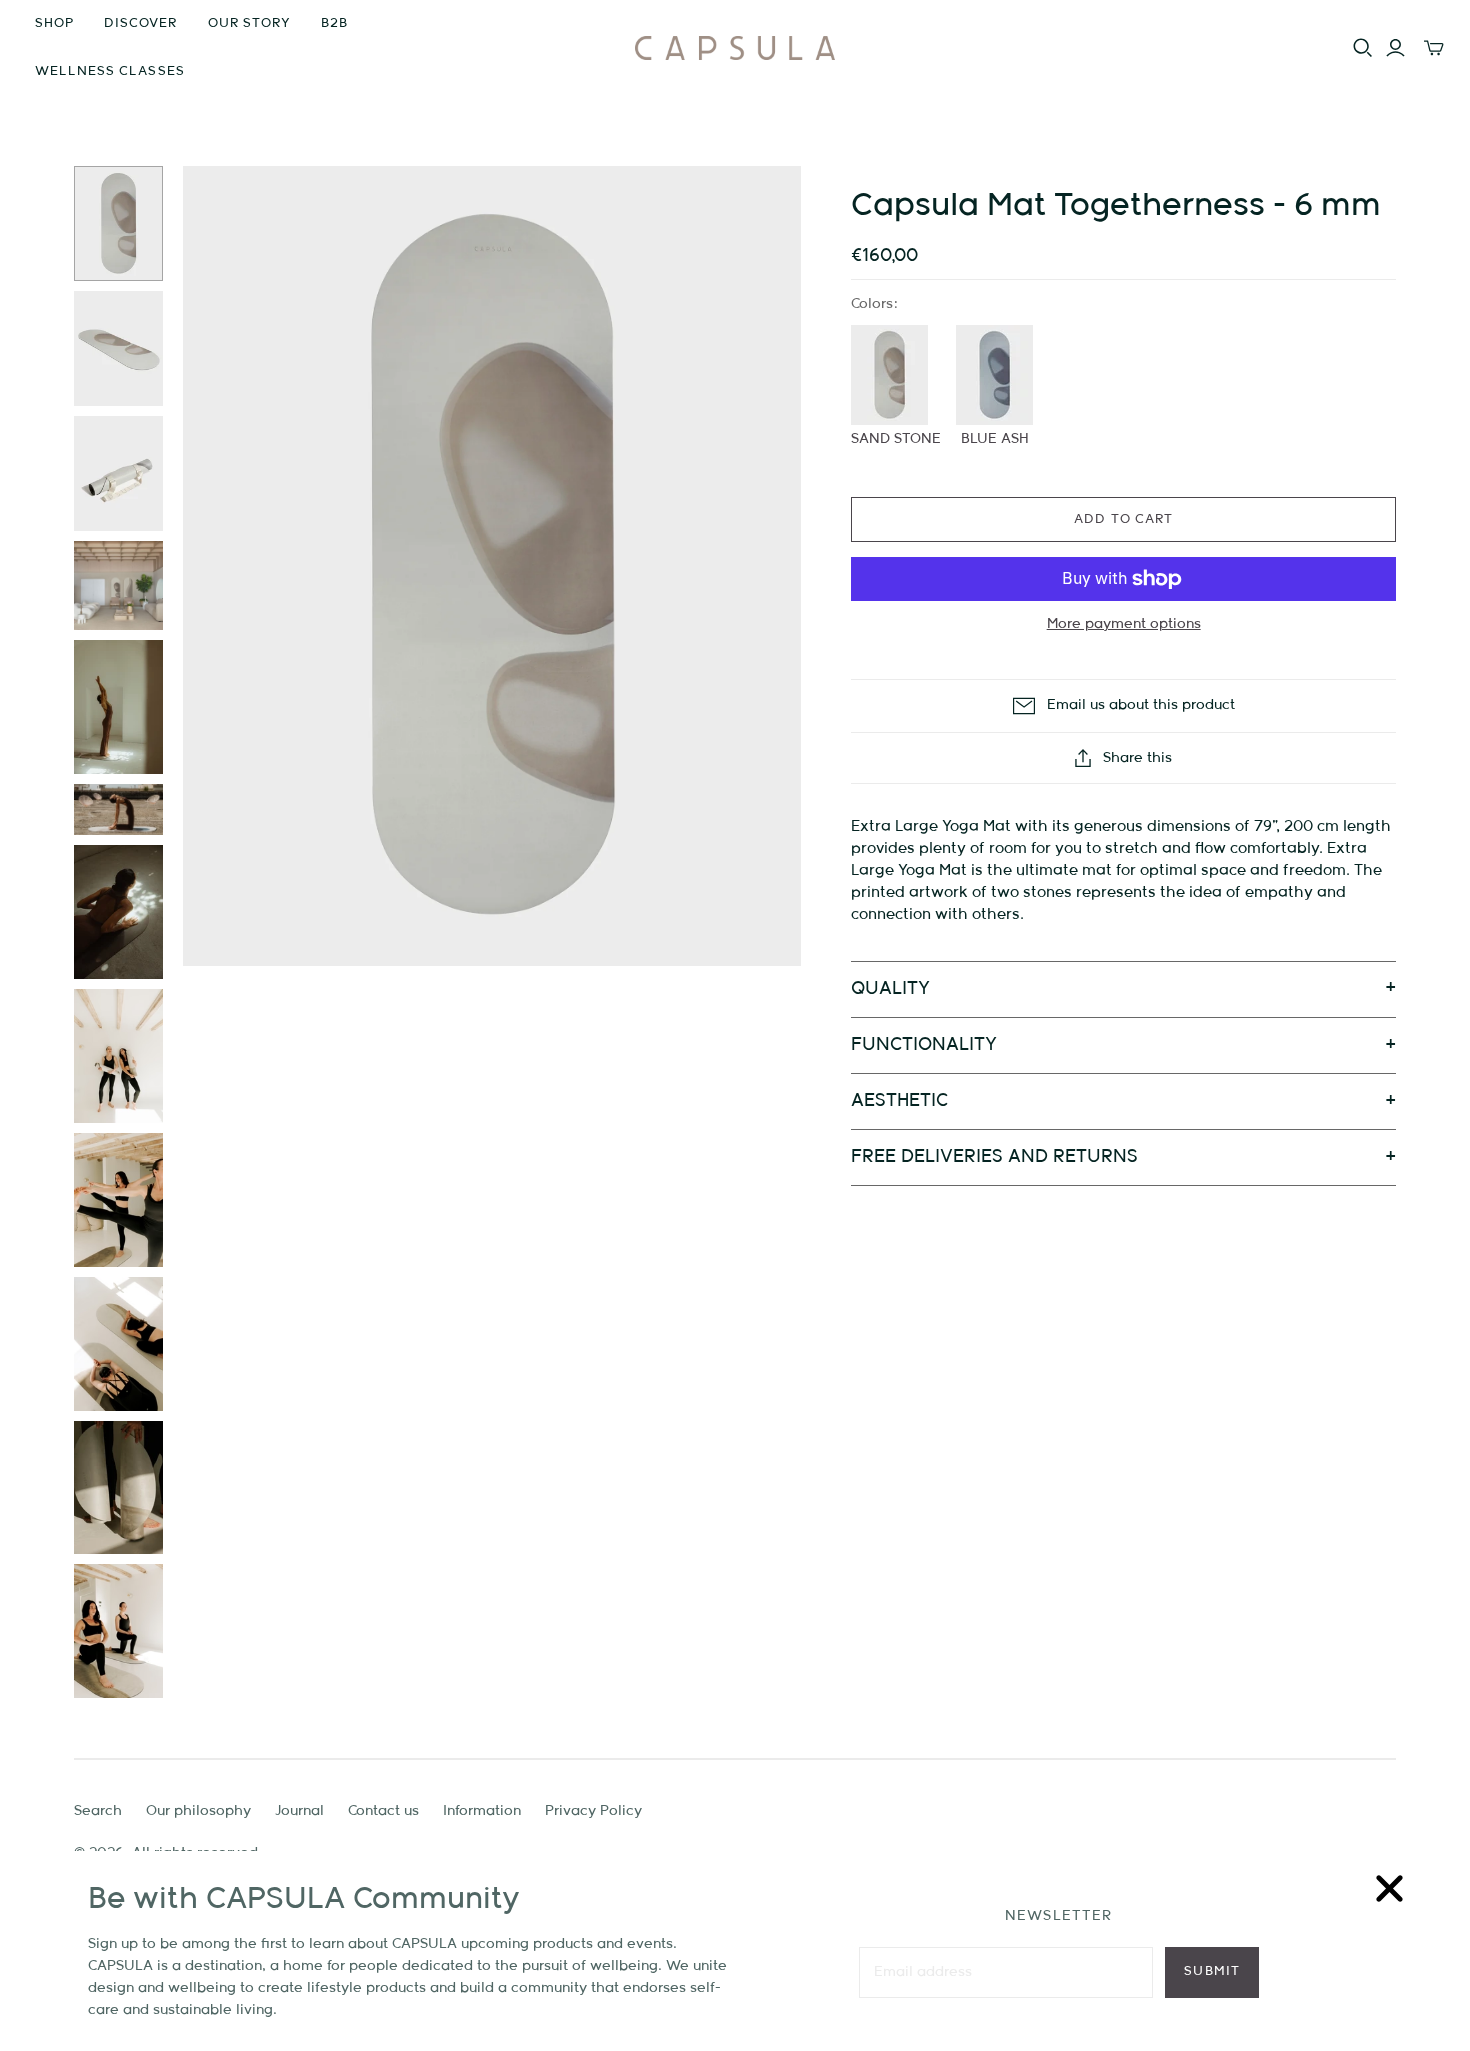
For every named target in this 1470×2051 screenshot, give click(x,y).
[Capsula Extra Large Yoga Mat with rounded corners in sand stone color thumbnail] (118, 223)
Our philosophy (198, 1811)
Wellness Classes (110, 71)
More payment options (1124, 624)
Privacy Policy (593, 1811)
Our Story (249, 23)
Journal (299, 1811)
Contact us (383, 1811)
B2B (334, 23)
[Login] (1395, 48)
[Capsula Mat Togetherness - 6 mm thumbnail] (118, 707)
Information (482, 1811)
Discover (140, 23)
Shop (54, 23)
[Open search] (1363, 48)
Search (98, 1811)
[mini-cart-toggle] (1434, 48)
